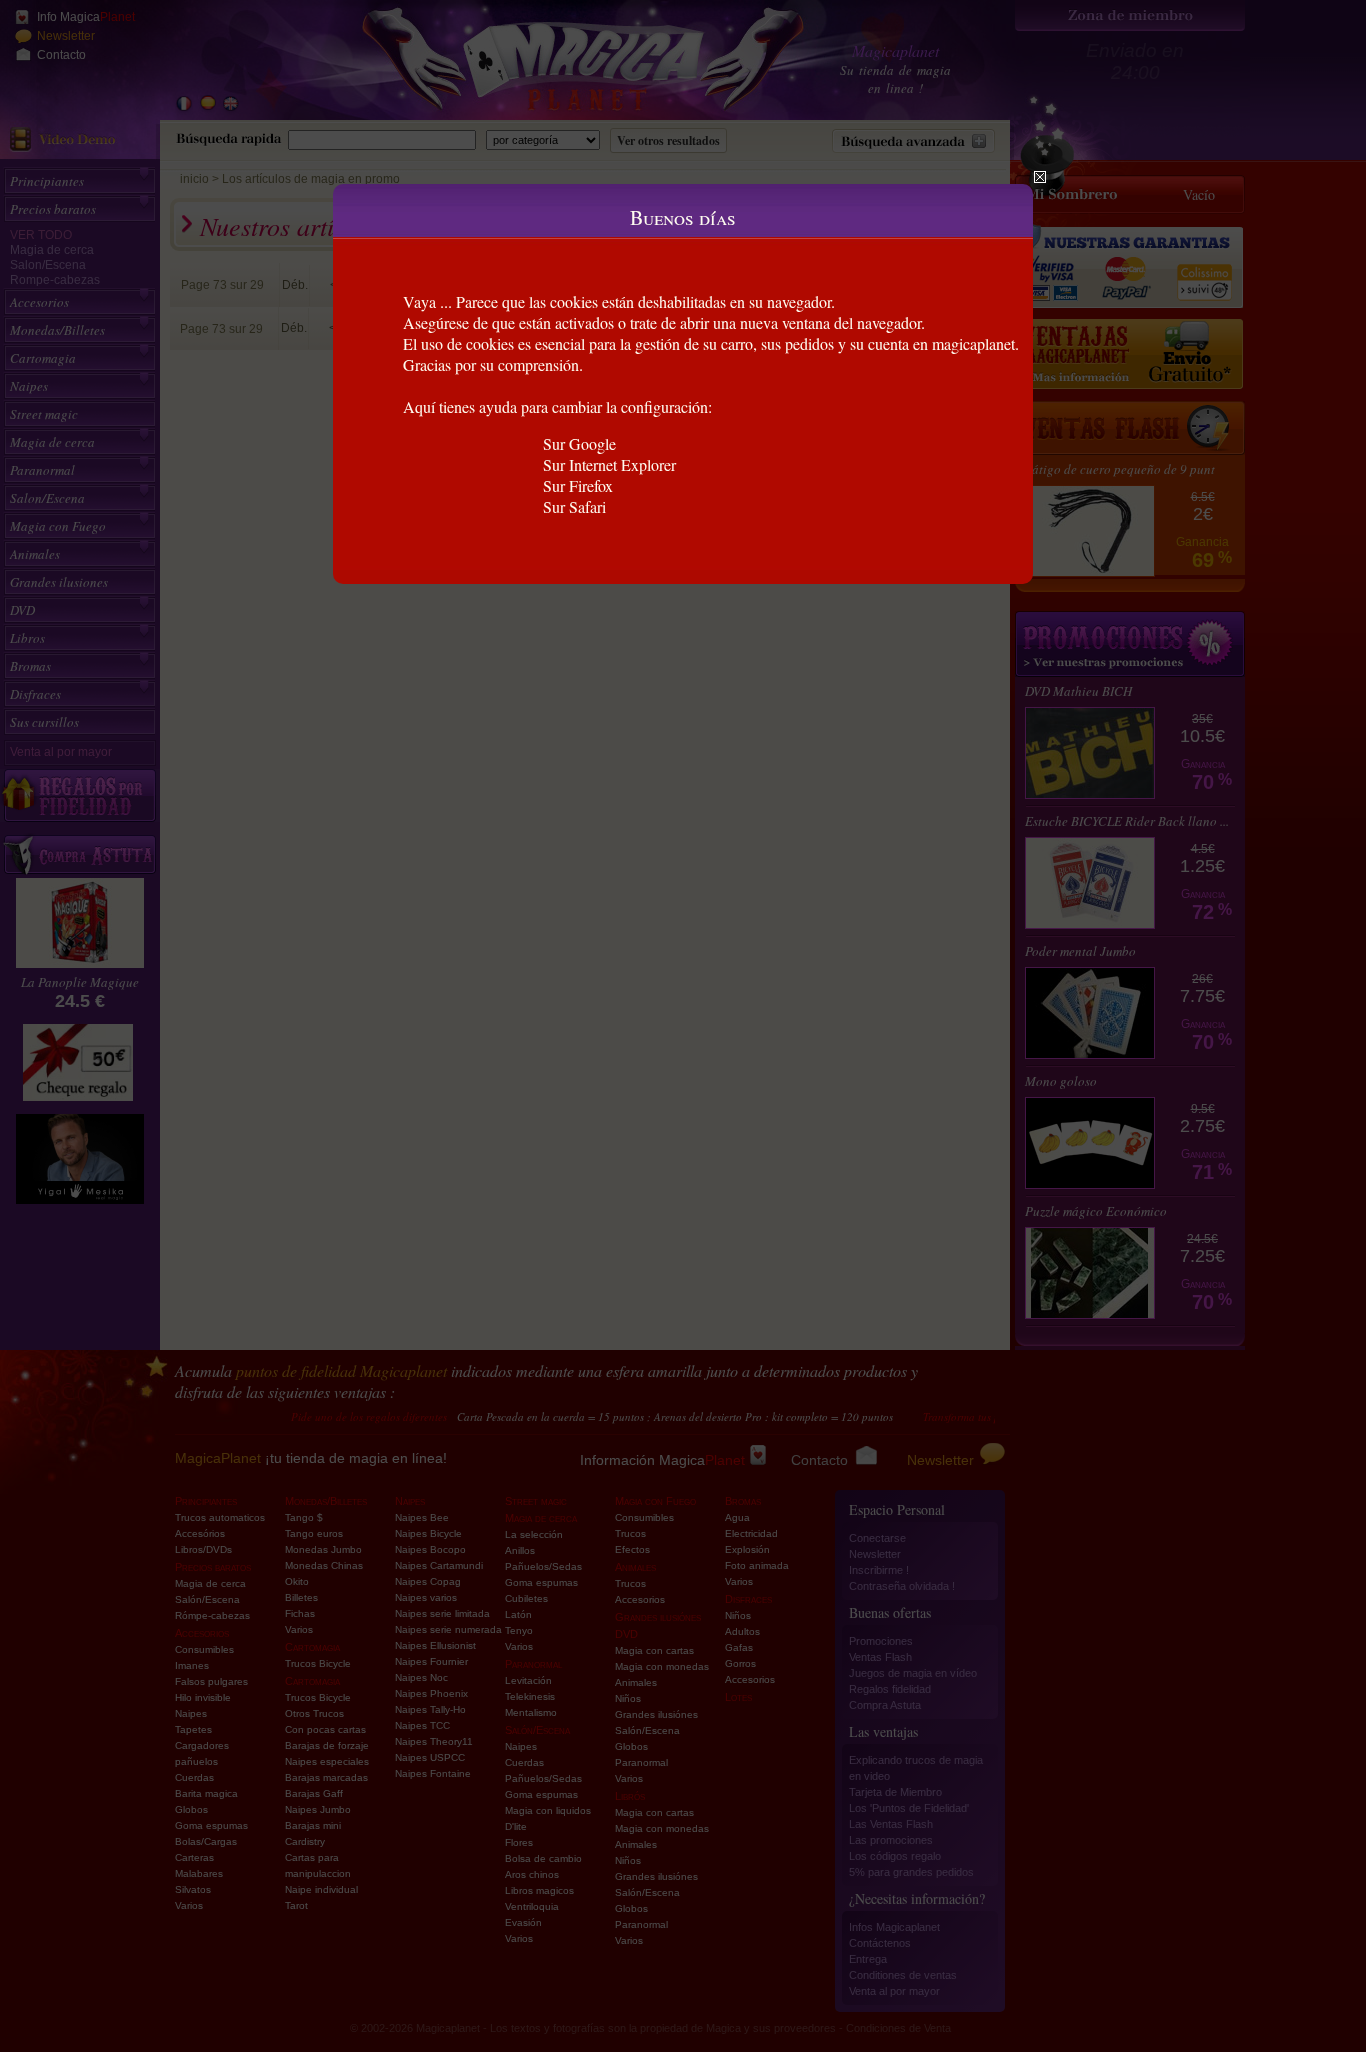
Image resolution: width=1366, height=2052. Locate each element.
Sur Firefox (578, 485)
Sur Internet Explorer (609, 464)
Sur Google (579, 443)
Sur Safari (574, 506)
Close (1040, 177)
